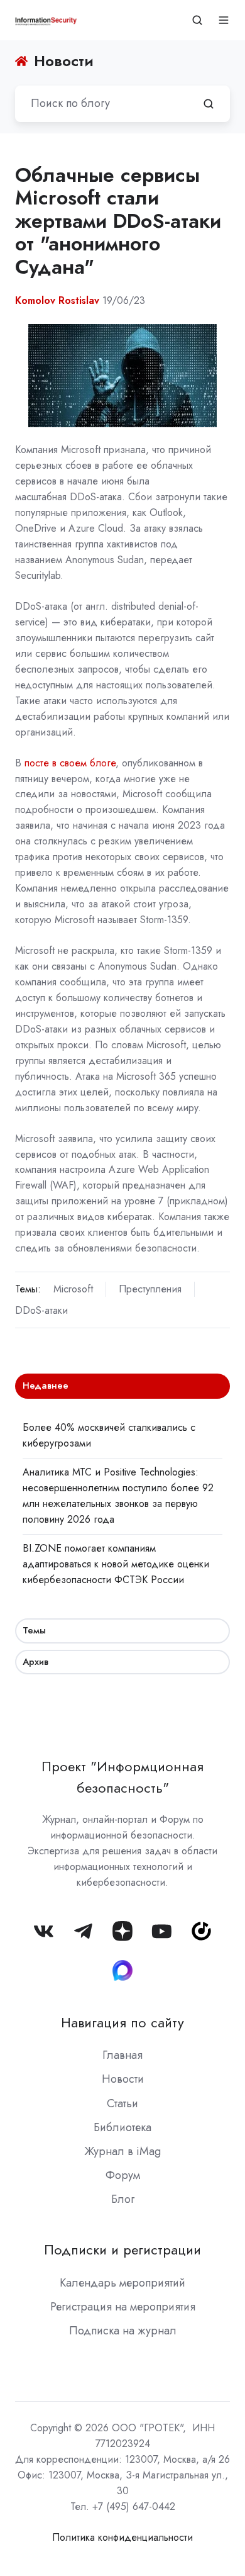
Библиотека (122, 2127)
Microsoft (73, 1289)
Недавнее (46, 1386)
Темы (34, 1630)
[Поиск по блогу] (209, 104)
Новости (123, 2079)
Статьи (122, 2103)
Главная (122, 2055)
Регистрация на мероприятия (123, 2307)
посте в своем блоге (70, 763)
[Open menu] (224, 20)
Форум (123, 2175)
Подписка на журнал (123, 2331)
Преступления (150, 1289)
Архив (35, 1662)
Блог (123, 2199)
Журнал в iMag (122, 2151)
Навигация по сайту (122, 2023)
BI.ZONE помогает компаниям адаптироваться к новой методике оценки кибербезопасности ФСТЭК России (116, 1564)
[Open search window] (197, 20)
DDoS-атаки (41, 1310)
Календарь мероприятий (122, 2283)
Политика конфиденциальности (122, 2537)
